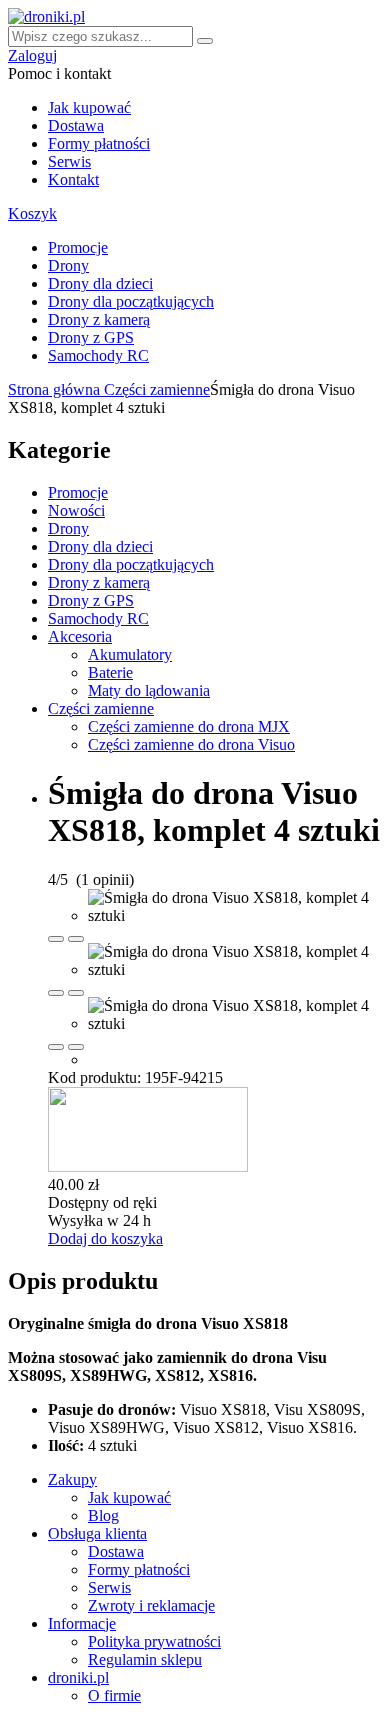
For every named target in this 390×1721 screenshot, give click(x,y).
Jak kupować (89, 107)
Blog (103, 1515)
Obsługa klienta (97, 1533)
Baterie (110, 672)
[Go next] (76, 939)
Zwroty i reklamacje (151, 1605)
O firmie (114, 1695)
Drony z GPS (91, 337)
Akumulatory (130, 654)
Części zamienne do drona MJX (189, 726)
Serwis (69, 161)
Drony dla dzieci (100, 283)
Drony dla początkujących (131, 301)
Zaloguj (32, 55)
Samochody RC (98, 355)
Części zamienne (157, 389)
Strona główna (56, 389)
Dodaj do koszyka (105, 1238)
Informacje (82, 1623)
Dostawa (76, 125)
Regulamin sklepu (145, 1659)
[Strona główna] (46, 16)
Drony (68, 265)
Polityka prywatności (154, 1641)
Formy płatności (99, 143)
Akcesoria (80, 636)
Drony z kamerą (99, 319)
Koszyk (32, 213)
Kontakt (73, 179)
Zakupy (72, 1479)
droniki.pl (78, 1677)
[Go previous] (56, 939)
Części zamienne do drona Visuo (191, 744)
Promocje (78, 247)
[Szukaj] (205, 41)
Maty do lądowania (149, 690)
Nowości (76, 510)
